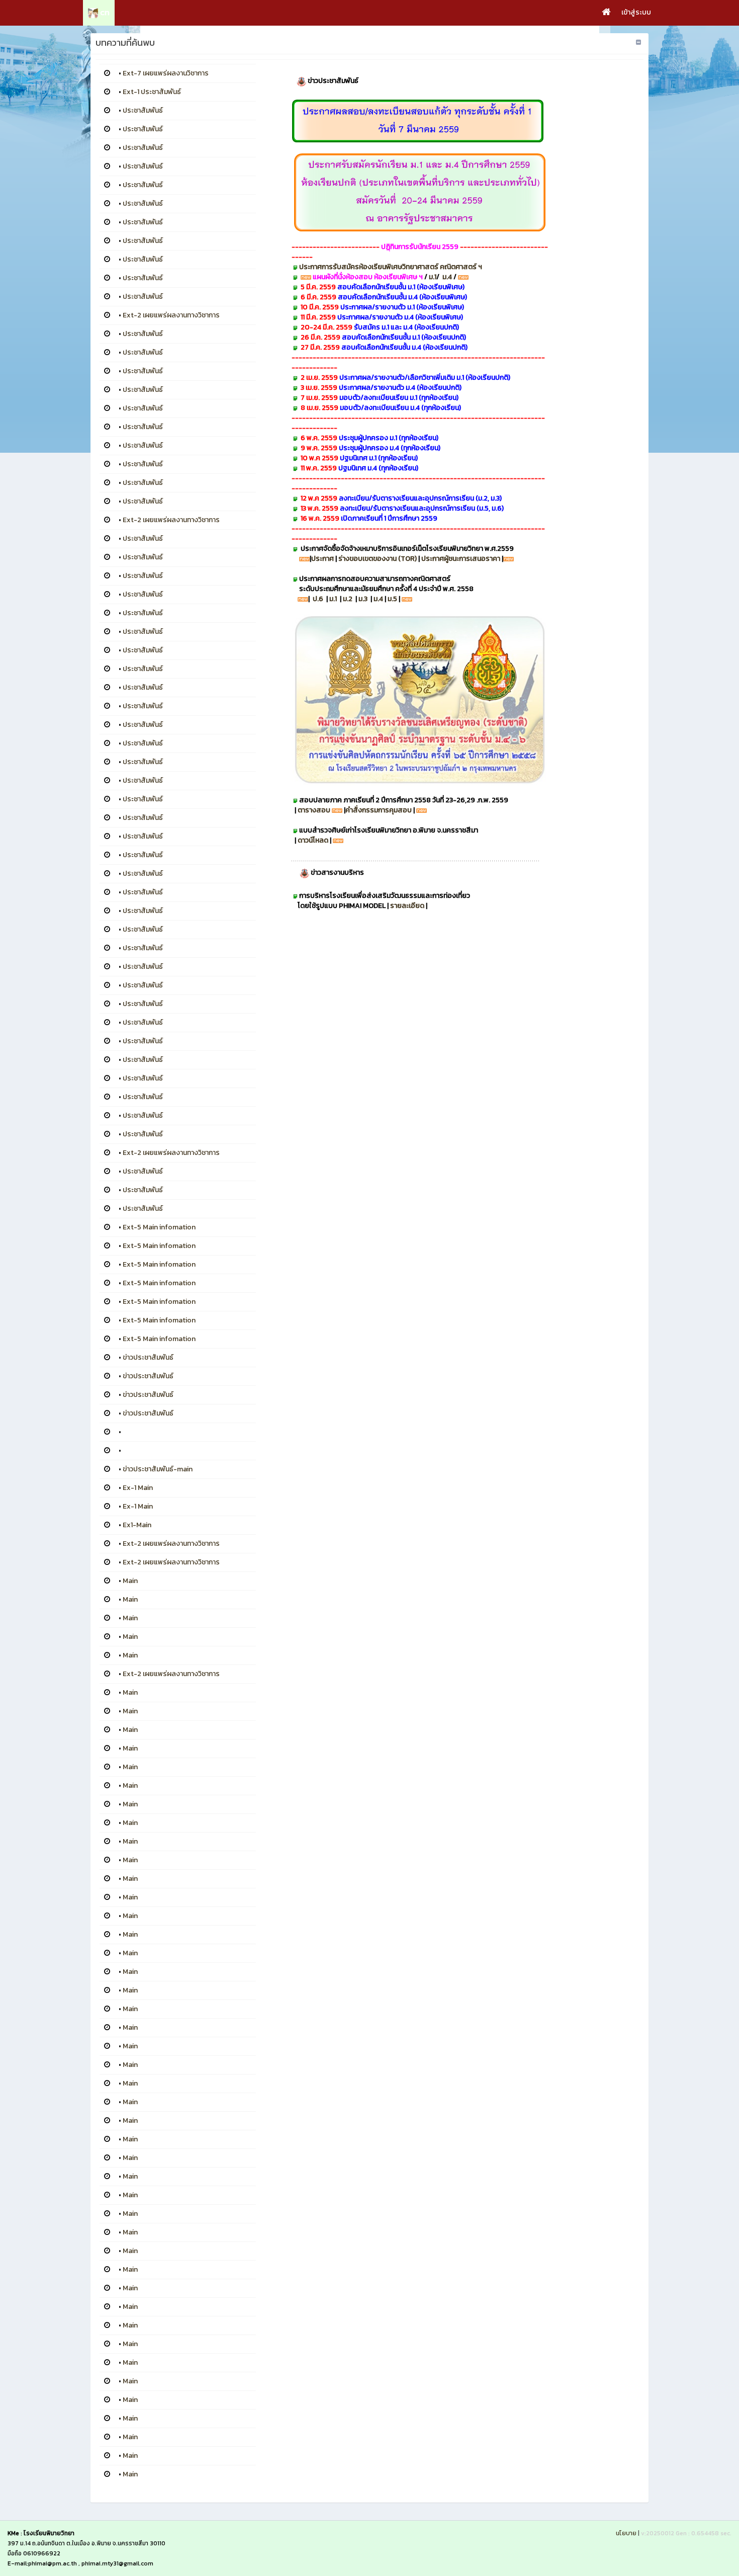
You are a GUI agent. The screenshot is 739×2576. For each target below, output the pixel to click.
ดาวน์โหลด (313, 840)
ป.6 (318, 599)
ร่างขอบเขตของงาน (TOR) (378, 559)
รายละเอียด (408, 906)
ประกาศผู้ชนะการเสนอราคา (461, 559)
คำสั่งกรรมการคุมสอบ (379, 810)
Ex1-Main (137, 1525)
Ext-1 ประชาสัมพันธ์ (152, 92)
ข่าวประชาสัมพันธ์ (148, 1357)
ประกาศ (322, 559)
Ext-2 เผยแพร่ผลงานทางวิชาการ (171, 315)
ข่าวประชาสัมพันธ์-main (158, 1469)
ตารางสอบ (314, 810)
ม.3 (363, 599)
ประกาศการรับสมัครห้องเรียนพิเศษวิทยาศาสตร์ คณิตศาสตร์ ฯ (391, 267)
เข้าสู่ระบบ (636, 12)
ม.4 (448, 277)
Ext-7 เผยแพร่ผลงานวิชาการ (166, 73)
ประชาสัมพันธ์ (143, 110)
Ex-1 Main (138, 1488)
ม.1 (433, 277)
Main (130, 1581)
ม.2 (348, 599)
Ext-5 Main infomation (159, 1227)
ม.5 (392, 599)
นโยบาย (626, 2533)
